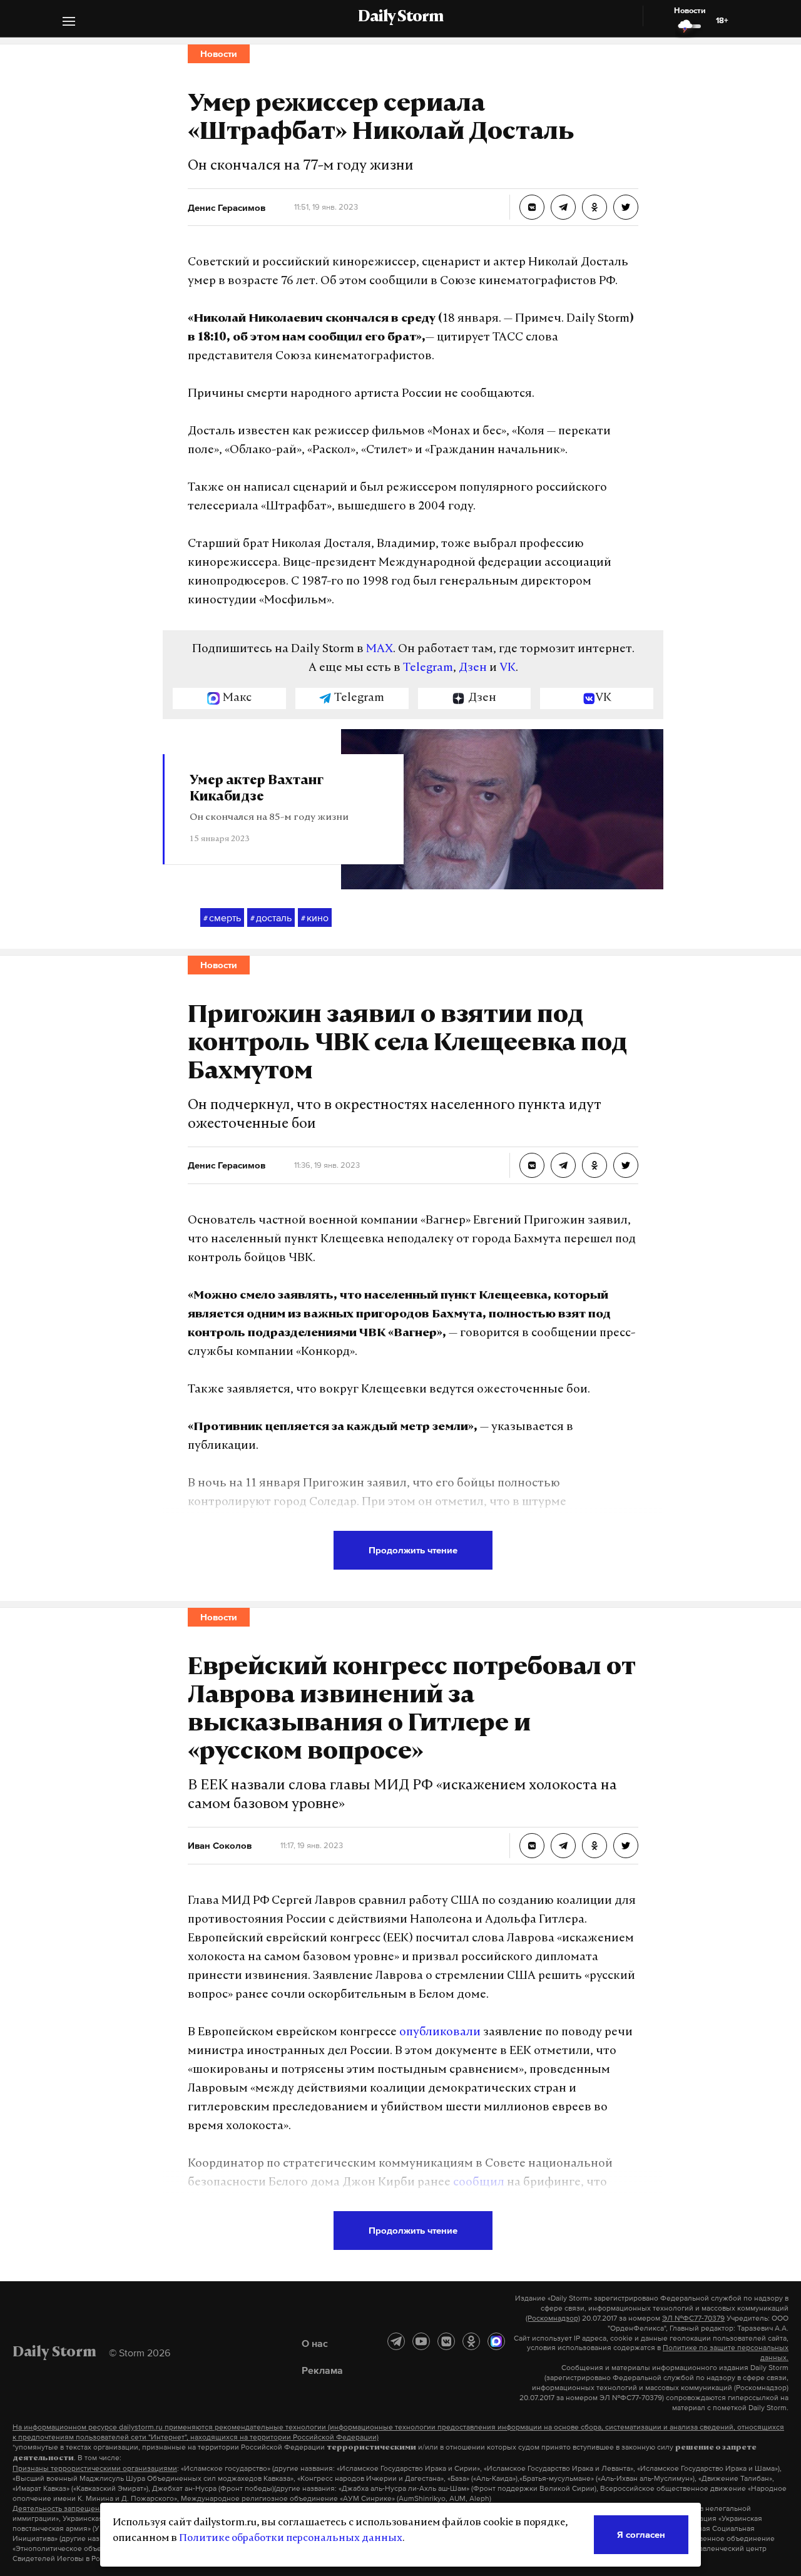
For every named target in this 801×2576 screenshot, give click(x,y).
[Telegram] (396, 2341)
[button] (69, 23)
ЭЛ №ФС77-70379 (693, 2318)
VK (508, 668)
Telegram (428, 668)
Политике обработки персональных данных (291, 2538)
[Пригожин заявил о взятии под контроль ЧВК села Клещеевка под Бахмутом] (532, 1165)
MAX (380, 650)
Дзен (473, 668)
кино (315, 917)
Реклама (322, 2370)
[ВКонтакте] (446, 2341)
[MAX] (496, 2341)
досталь (271, 917)
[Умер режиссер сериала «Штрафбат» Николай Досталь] (532, 207)
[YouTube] (421, 2341)
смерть (222, 917)
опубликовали (440, 2033)
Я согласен (641, 2534)
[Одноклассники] (471, 2341)
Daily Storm (400, 18)
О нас (315, 2343)
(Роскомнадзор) (553, 2318)
